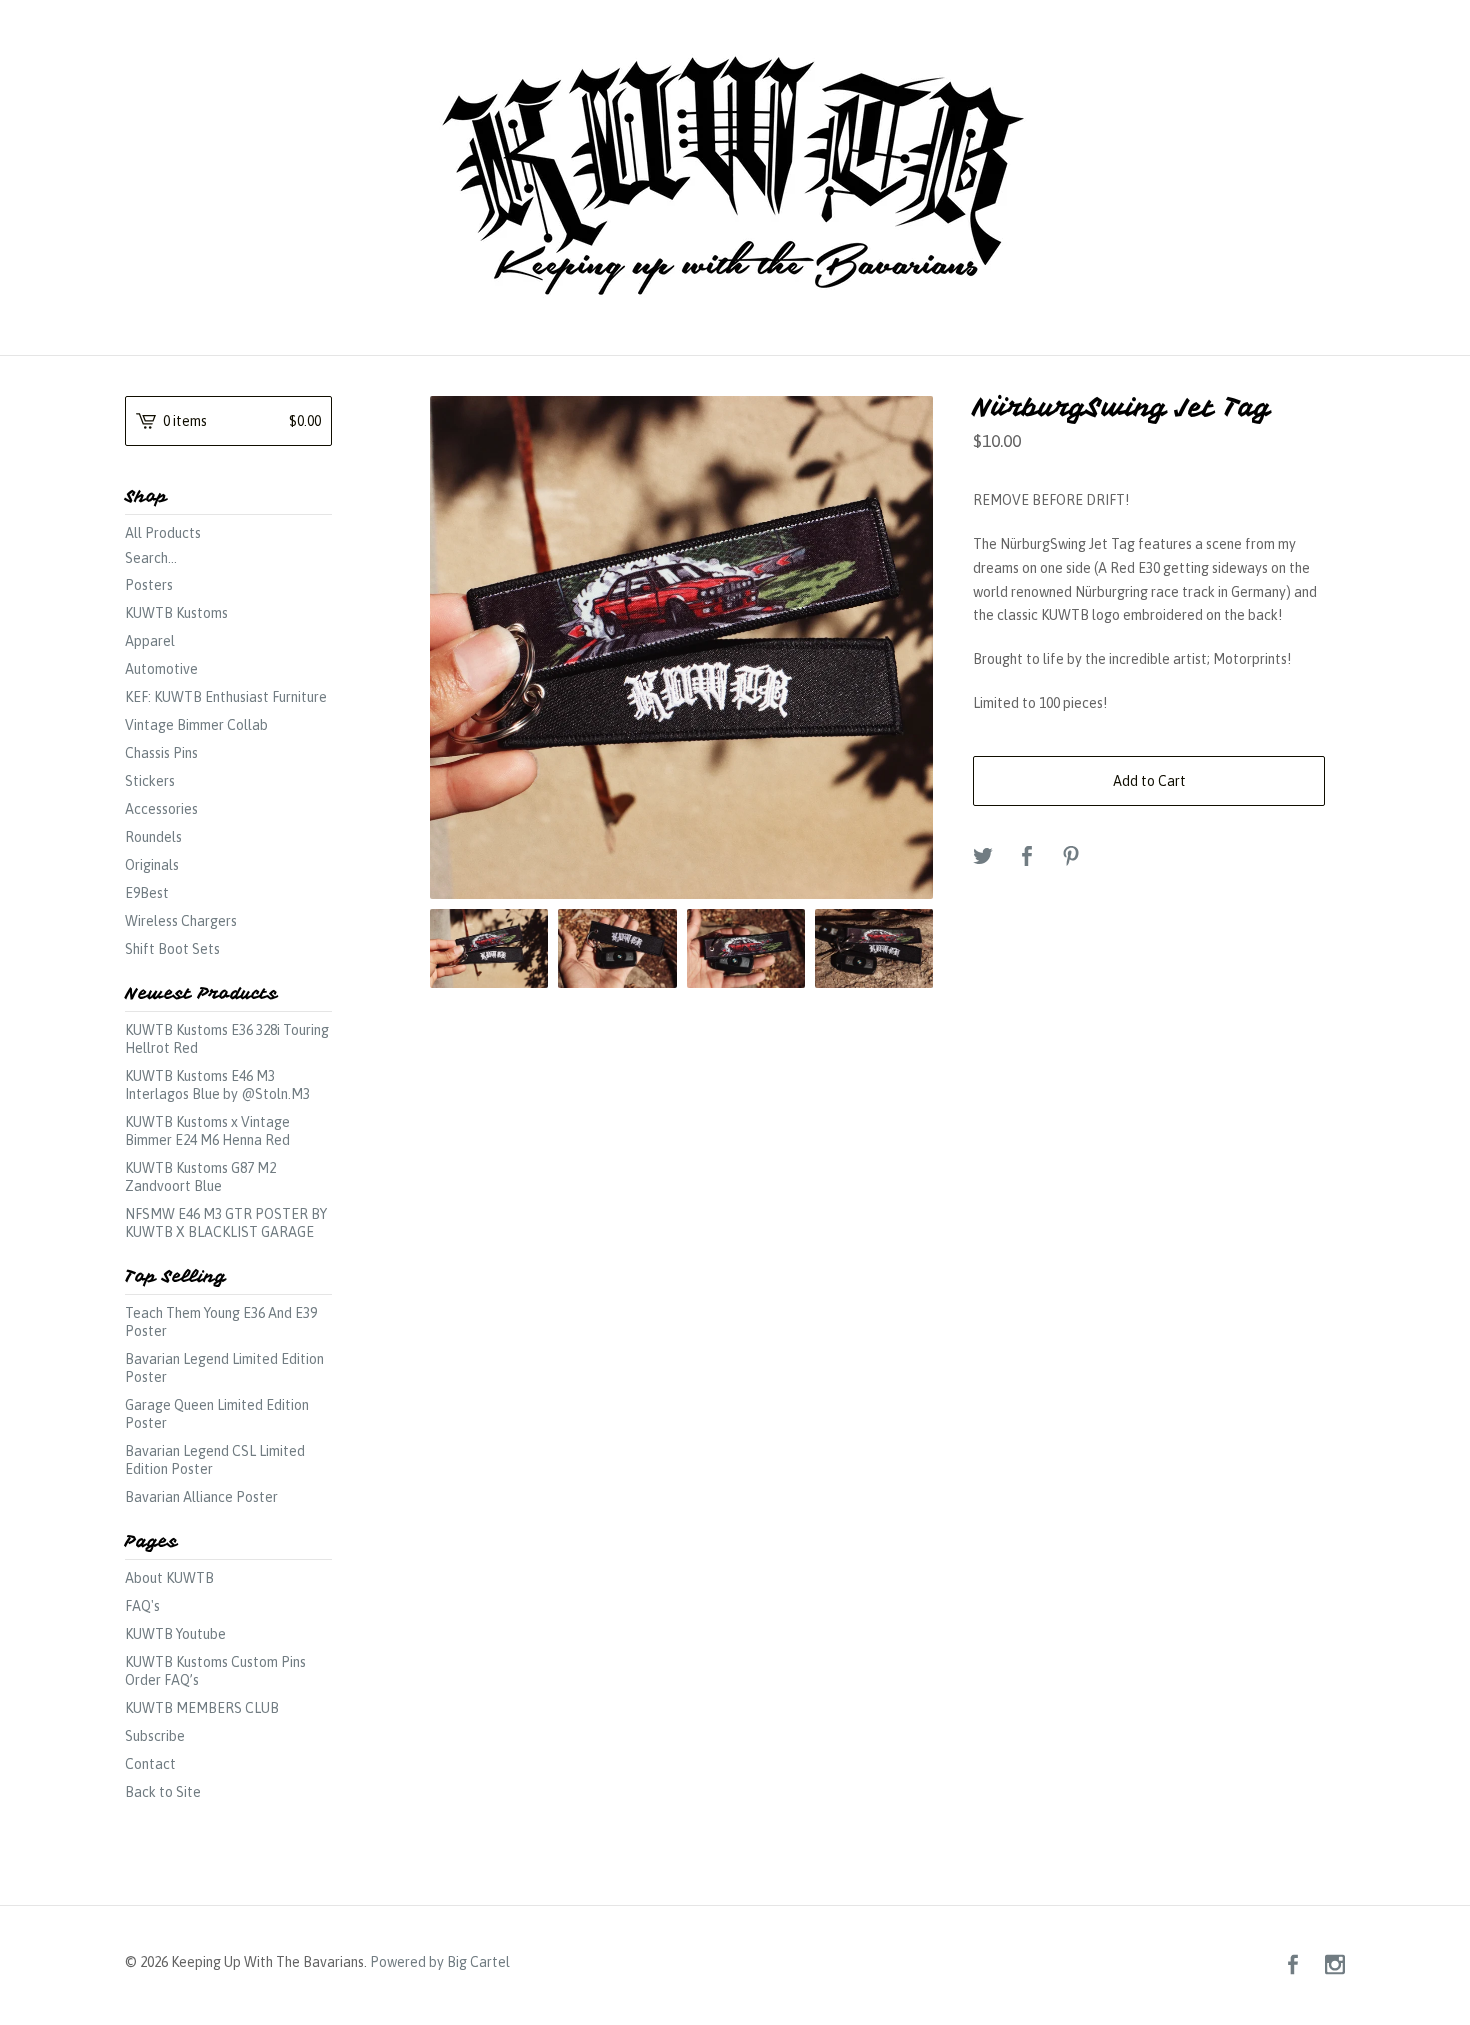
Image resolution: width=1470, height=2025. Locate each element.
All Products (163, 533)
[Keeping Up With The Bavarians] (735, 175)
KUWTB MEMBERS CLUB (202, 1708)
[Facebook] (1293, 1965)
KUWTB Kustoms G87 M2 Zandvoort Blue (200, 1177)
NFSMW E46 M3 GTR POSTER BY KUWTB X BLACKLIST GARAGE (226, 1223)
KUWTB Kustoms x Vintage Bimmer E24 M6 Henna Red (207, 1131)
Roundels (153, 837)
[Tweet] (983, 857)
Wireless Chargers (181, 921)
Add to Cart (1149, 781)
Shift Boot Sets (172, 949)
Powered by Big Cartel (440, 1961)
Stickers (150, 781)
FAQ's (142, 1606)
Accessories (161, 809)
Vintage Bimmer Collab (196, 725)
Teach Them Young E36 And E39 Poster (221, 1322)
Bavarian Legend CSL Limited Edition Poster (215, 1460)
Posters (149, 585)
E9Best (147, 893)
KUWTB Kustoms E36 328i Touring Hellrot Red (227, 1039)
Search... (151, 558)
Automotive (161, 669)
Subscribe (155, 1736)
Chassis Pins (161, 753)
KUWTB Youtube (175, 1634)
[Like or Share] (1027, 857)
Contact (150, 1764)
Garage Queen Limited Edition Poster (217, 1414)
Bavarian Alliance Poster (201, 1497)
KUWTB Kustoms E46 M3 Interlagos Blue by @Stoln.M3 (217, 1085)
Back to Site (163, 1792)
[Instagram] (1335, 1965)
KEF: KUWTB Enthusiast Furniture (226, 697)
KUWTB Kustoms (176, 613)
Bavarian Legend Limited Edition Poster (224, 1368)
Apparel (150, 641)
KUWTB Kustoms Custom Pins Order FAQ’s (215, 1671)
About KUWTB (169, 1578)
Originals (152, 865)
